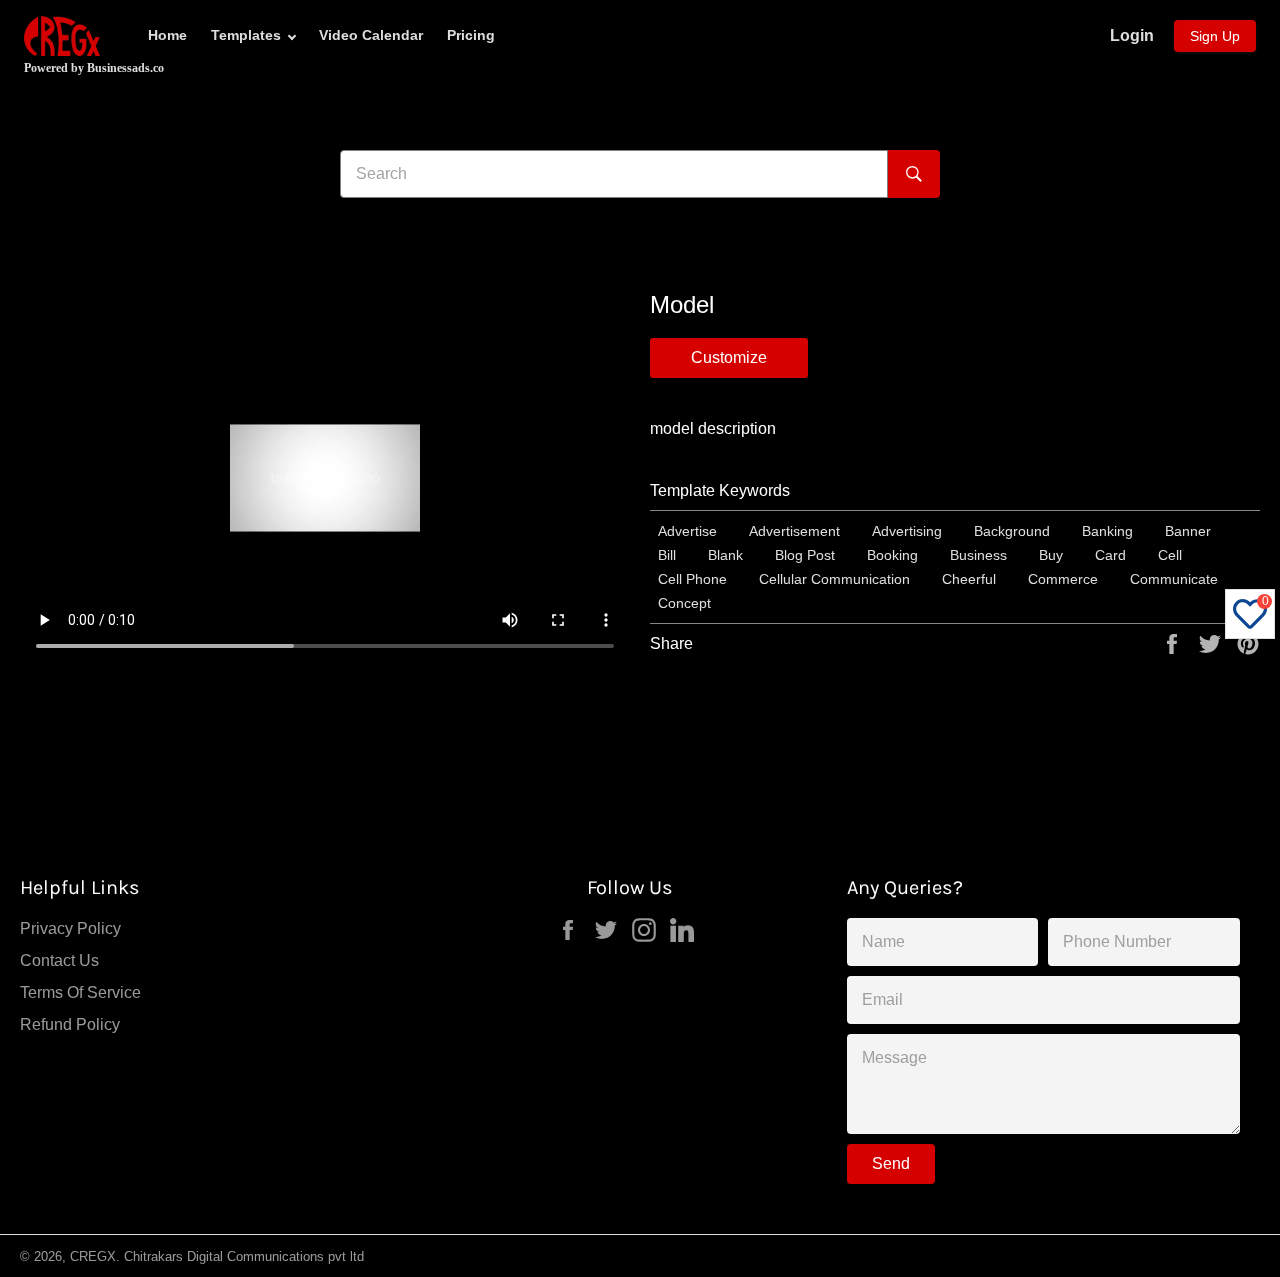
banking (1107, 531)
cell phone (692, 579)
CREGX (93, 1256)
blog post (805, 555)
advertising (907, 531)
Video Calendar (371, 35)
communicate (1174, 579)
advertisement (794, 531)
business (978, 555)
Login (1132, 35)
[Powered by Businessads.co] (62, 36)
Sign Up (1215, 36)
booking (892, 555)
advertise (687, 531)
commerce (1063, 579)
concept (684, 603)
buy (1051, 555)
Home (167, 35)
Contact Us (59, 960)
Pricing (471, 35)
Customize (729, 357)
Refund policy (70, 1024)
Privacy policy (70, 928)
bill (667, 555)
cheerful (969, 579)
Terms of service (80, 992)
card (1110, 555)
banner (1188, 531)
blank (725, 555)
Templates (246, 35)
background (1012, 531)
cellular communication (834, 579)
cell (1170, 555)
